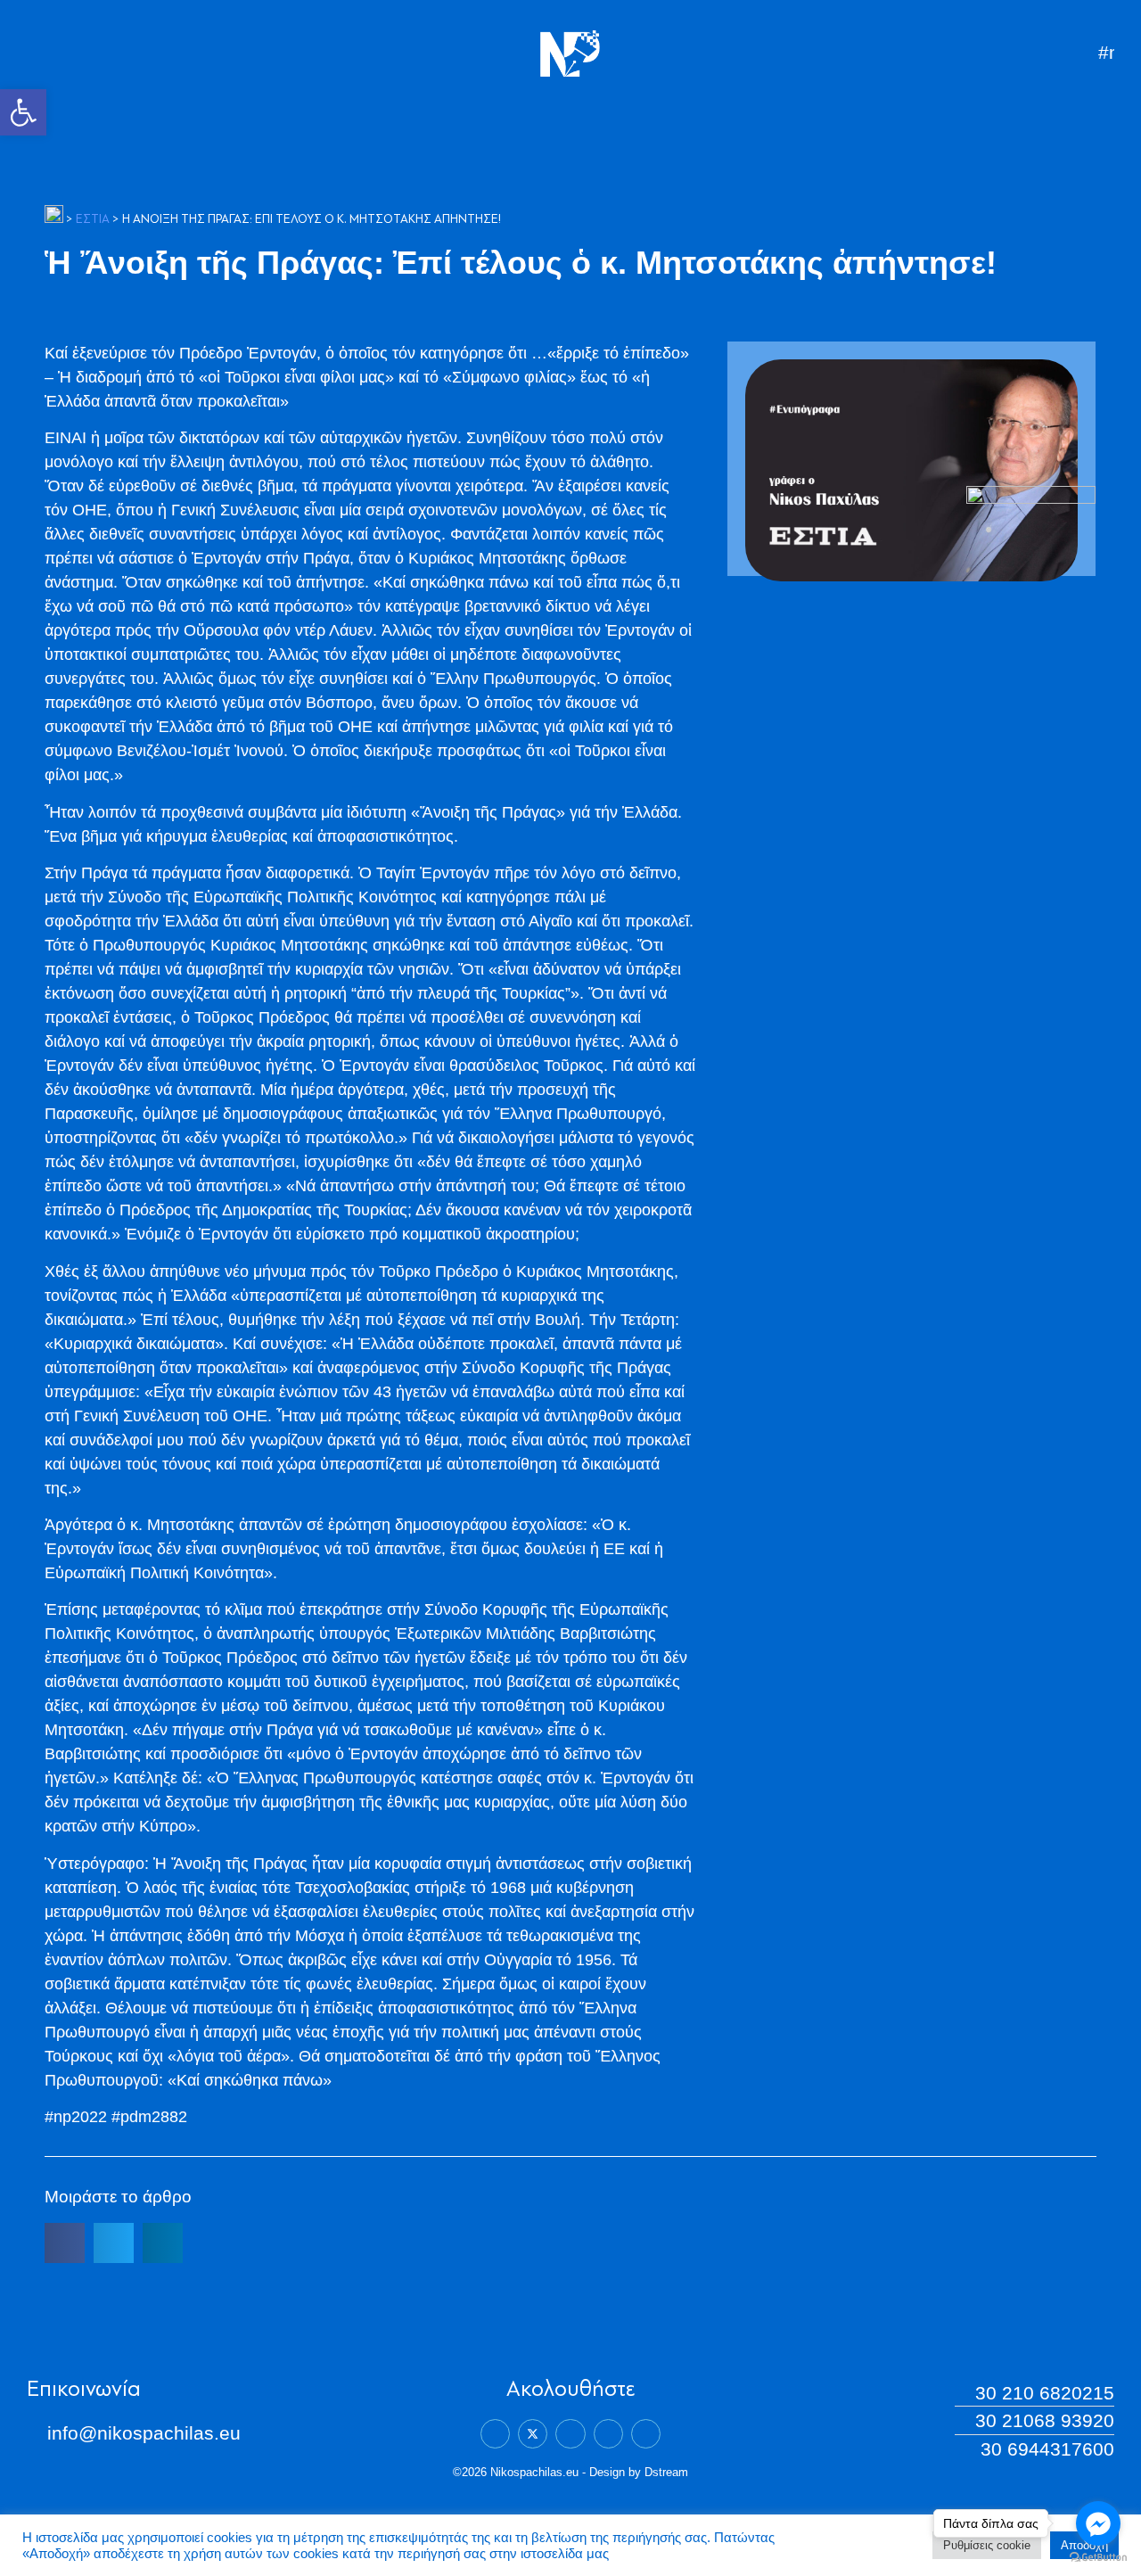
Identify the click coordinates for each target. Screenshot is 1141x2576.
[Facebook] (495, 2434)
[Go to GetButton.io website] (1098, 2558)
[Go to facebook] (1098, 2523)
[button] (23, 112)
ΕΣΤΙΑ (93, 220)
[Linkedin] (570, 2434)
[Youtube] (646, 2434)
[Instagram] (608, 2434)
